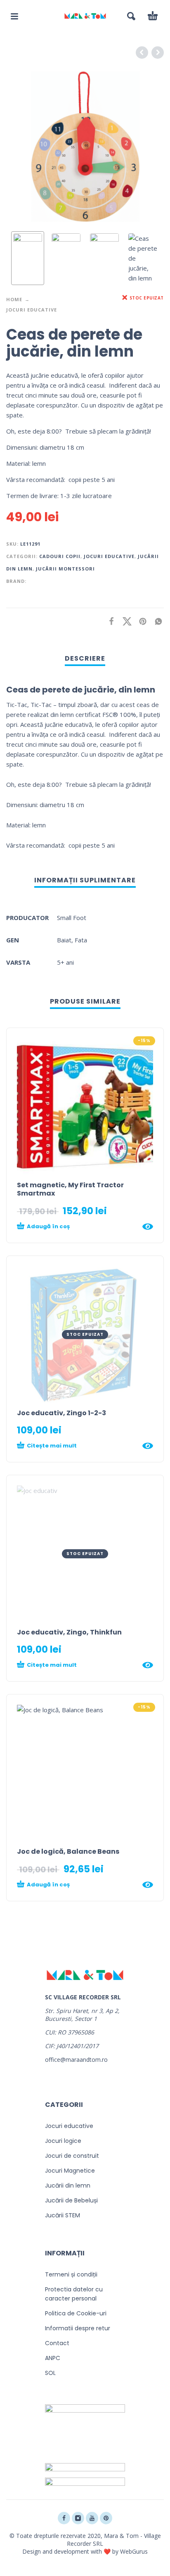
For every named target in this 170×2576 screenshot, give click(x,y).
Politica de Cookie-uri (76, 2313)
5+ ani (65, 962)
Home (14, 299)
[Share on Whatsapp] (156, 621)
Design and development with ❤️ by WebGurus (85, 2551)
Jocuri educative (32, 310)
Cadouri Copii (60, 556)
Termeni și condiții (71, 2274)
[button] (14, 16)
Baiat (64, 940)
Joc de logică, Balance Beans (68, 1851)
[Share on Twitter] (125, 621)
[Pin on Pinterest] (140, 621)
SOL (50, 2373)
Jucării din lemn (68, 2185)
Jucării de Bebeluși (71, 2200)
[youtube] (92, 2518)
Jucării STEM (63, 2215)
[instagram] (78, 2518)
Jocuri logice (63, 2141)
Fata (81, 940)
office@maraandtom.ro (76, 2060)
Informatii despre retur (78, 2328)
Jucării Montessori (65, 569)
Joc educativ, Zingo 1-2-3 (61, 1413)
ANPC (53, 2358)
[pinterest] (106, 2518)
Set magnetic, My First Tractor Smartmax (70, 1189)
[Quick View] (148, 1227)
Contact (57, 2343)
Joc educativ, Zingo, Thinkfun (69, 1632)
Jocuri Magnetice (70, 2171)
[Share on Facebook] (109, 621)
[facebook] (64, 2518)
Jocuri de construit (72, 2156)
